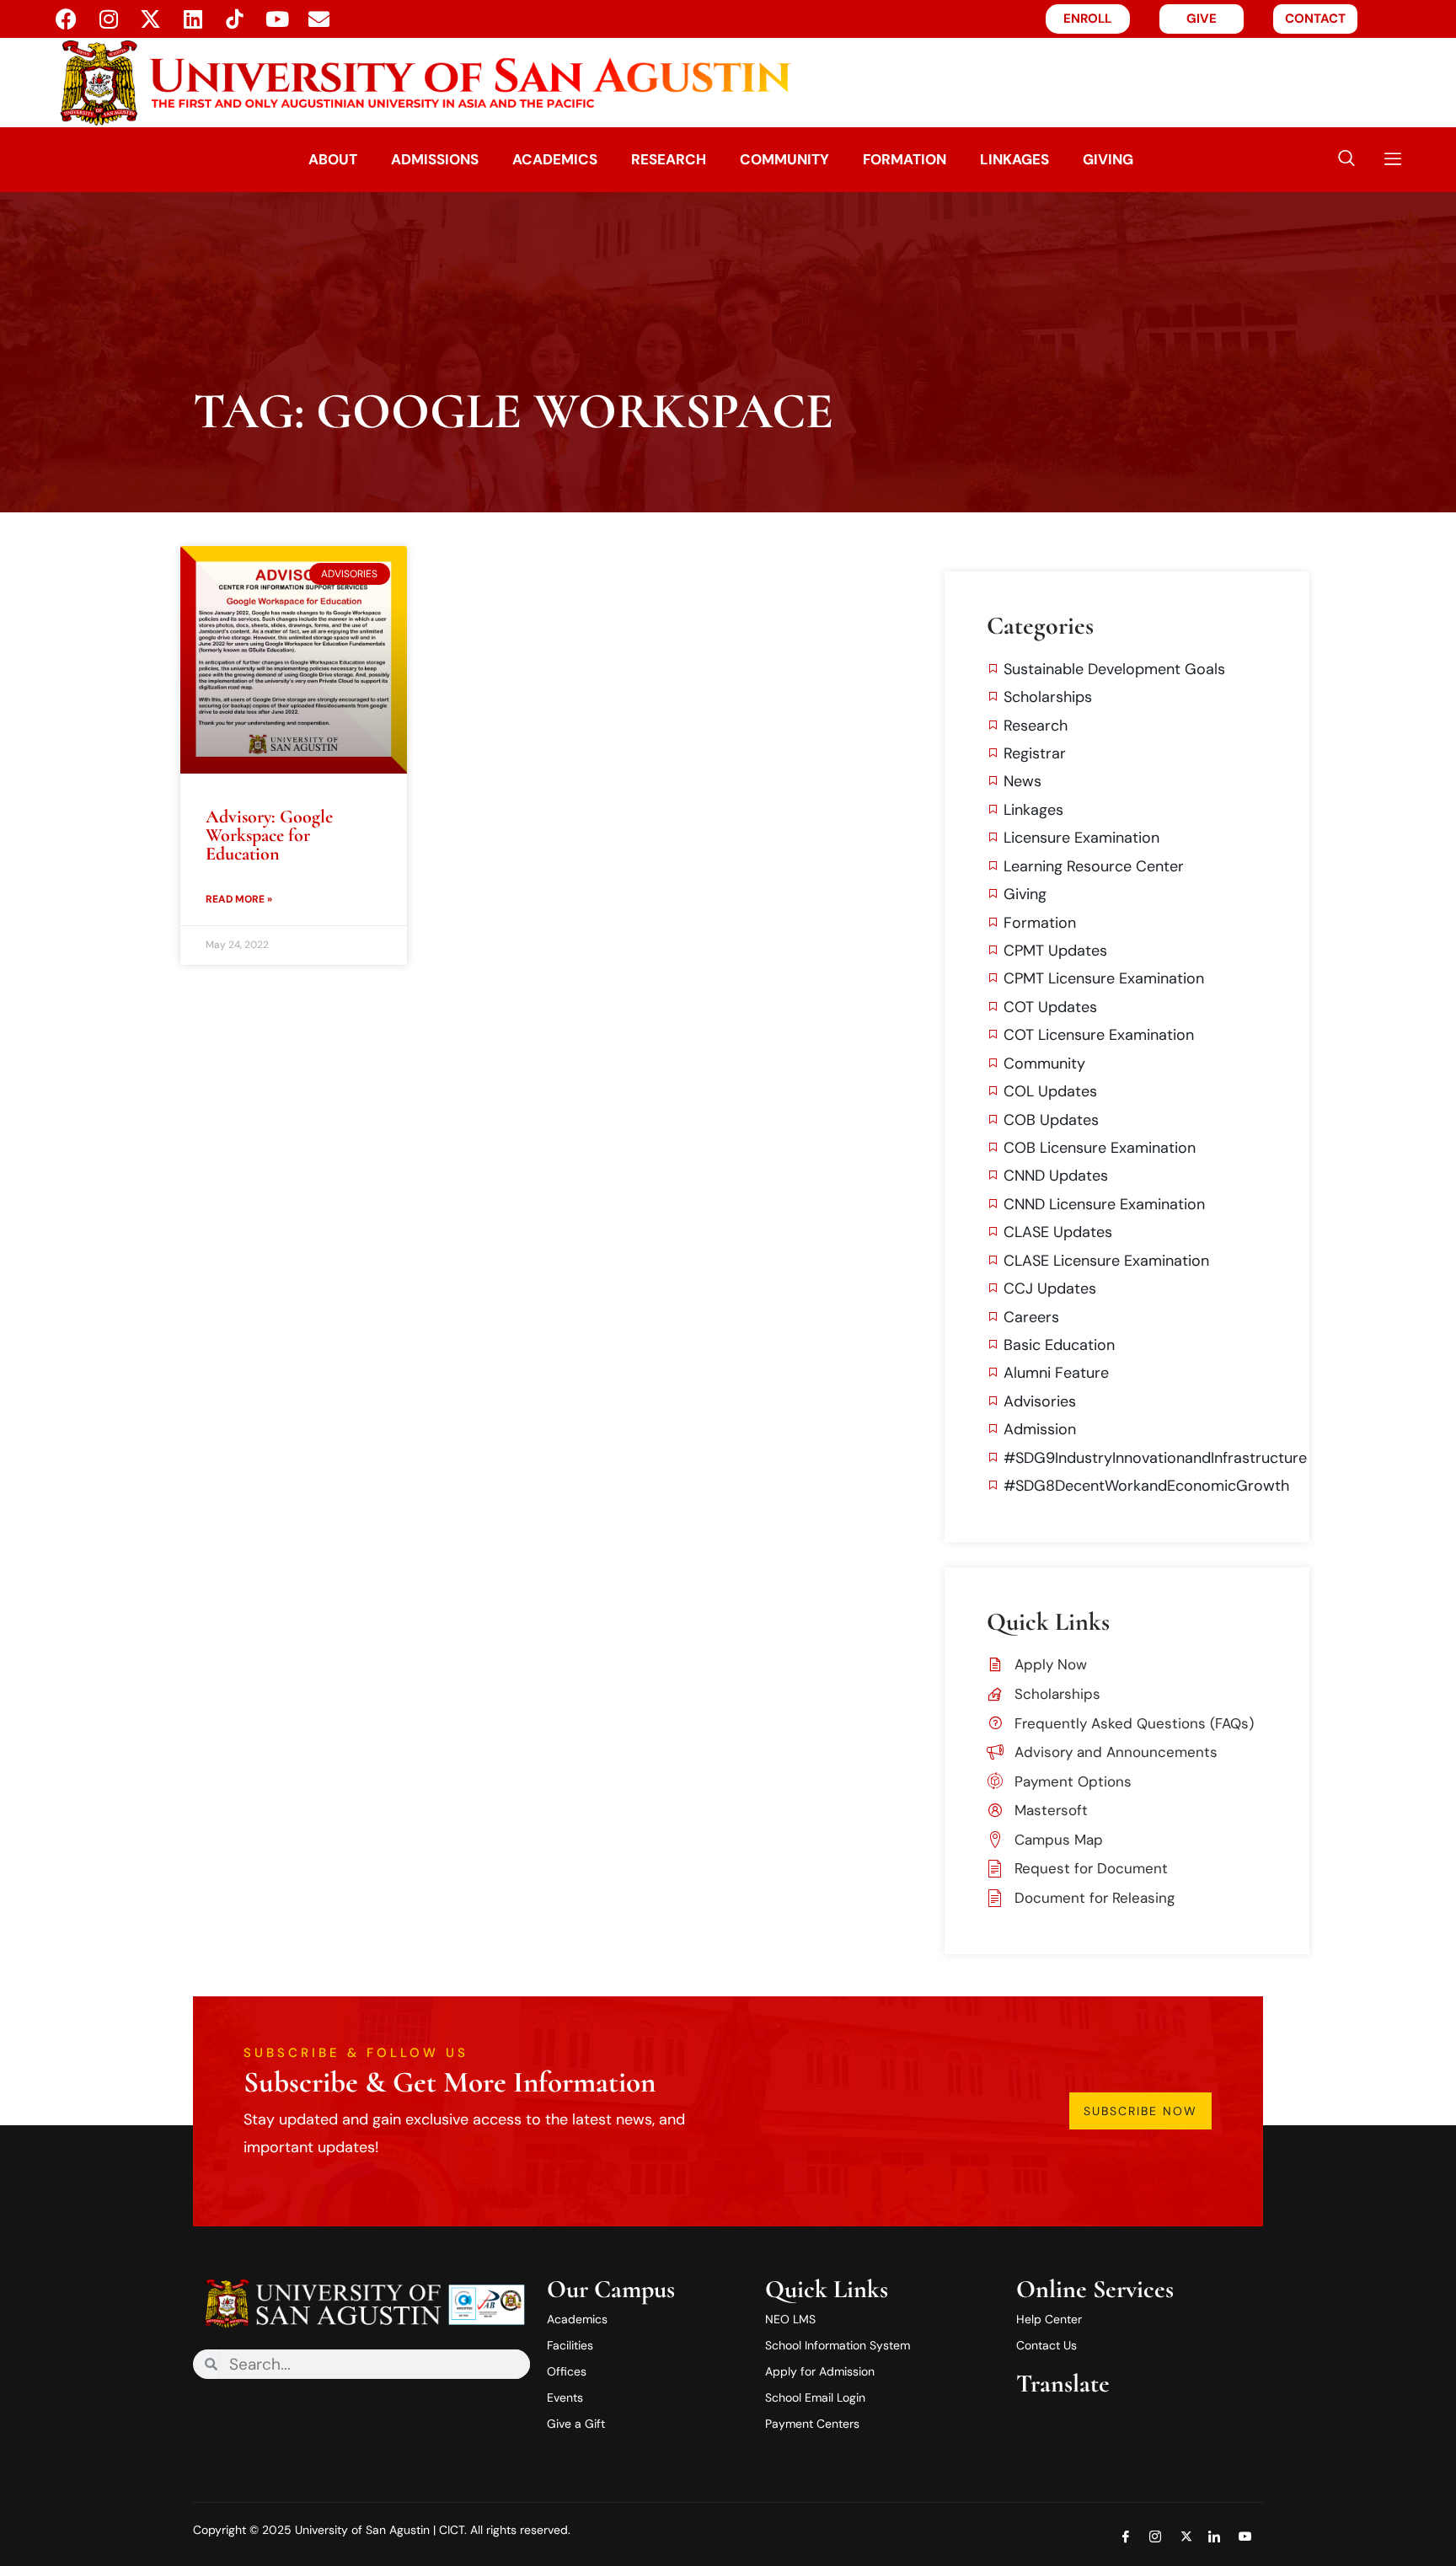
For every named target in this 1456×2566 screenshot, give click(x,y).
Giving (1108, 159)
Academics (555, 159)
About (333, 159)
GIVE (1202, 19)
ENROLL (1087, 19)
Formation (905, 159)
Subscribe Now (1140, 2111)
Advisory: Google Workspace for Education (269, 835)
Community (784, 159)
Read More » (239, 899)
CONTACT (1315, 19)
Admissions (435, 159)
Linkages (1014, 159)
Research (669, 159)
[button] (1346, 160)
